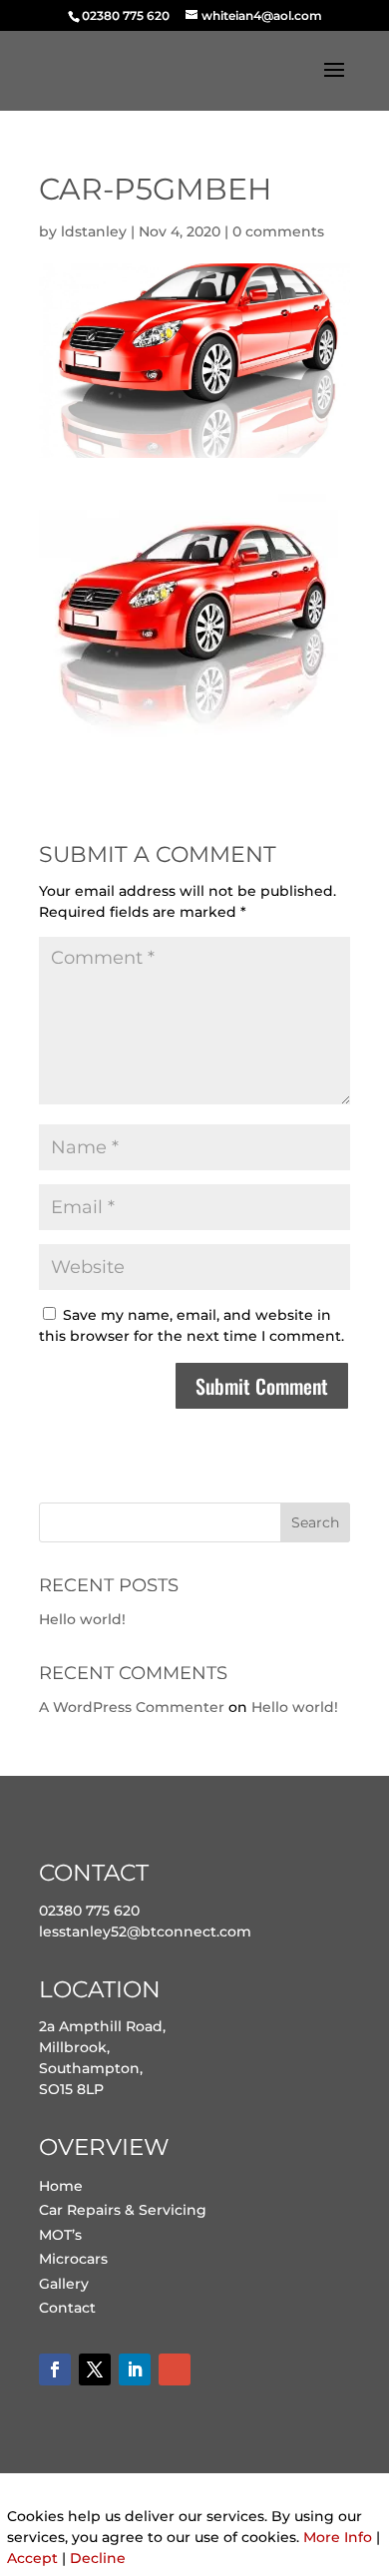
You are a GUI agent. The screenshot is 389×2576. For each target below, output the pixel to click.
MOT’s (60, 2235)
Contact (67, 2308)
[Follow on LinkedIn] (135, 2369)
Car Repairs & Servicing (123, 2210)
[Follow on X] (95, 2369)
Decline (98, 2558)
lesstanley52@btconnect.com (145, 1932)
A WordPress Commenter (132, 1707)
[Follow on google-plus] (175, 2369)
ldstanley (94, 231)
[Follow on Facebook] (55, 2369)
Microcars (73, 2259)
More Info (338, 2537)
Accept (32, 2558)
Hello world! (82, 1619)
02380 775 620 (89, 1911)
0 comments (278, 231)
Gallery (64, 2284)
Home (61, 2186)
